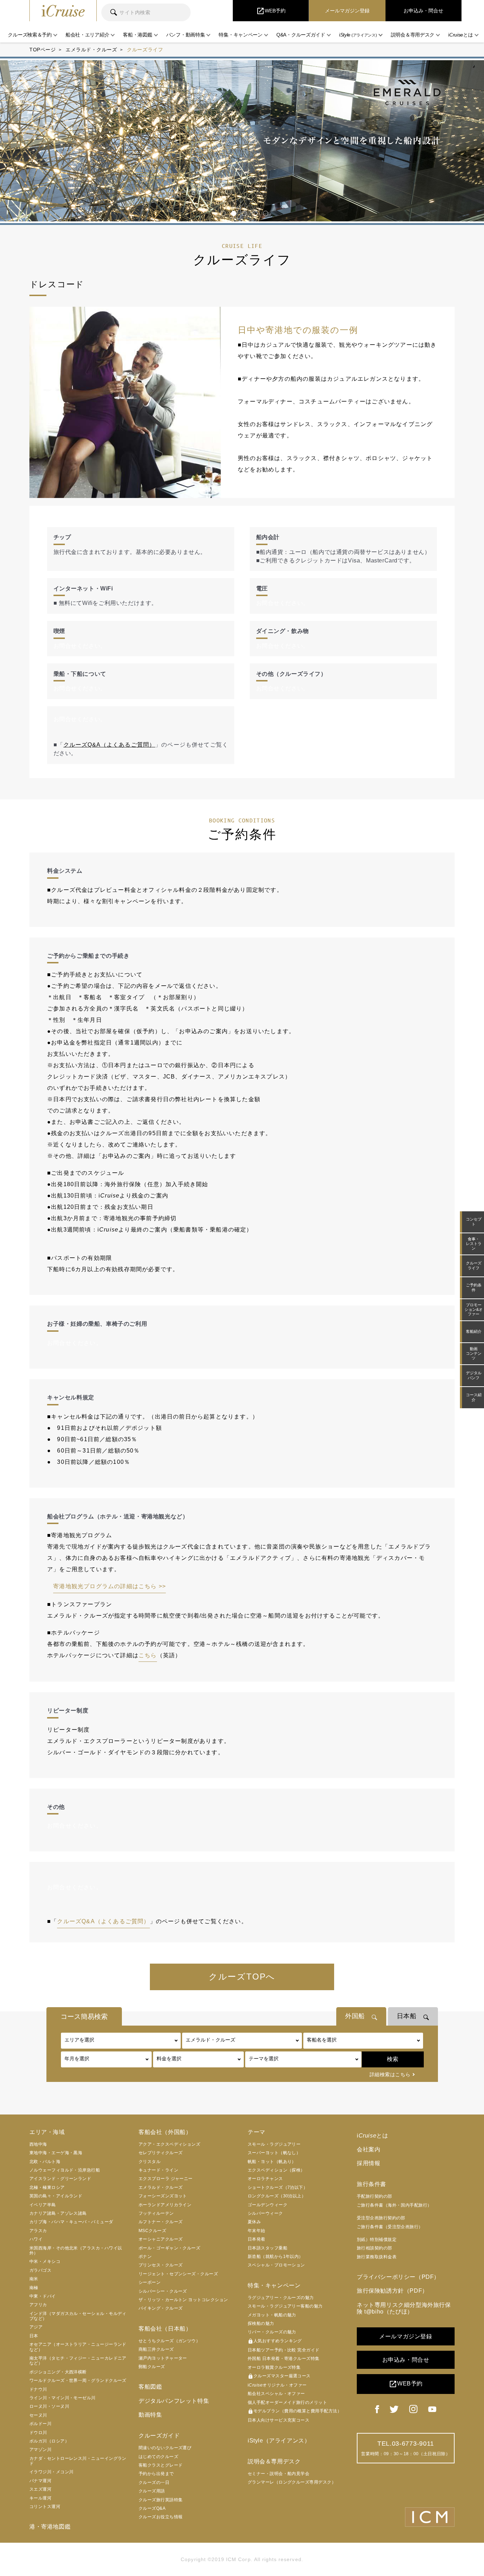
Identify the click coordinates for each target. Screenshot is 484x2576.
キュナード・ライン (158, 2170)
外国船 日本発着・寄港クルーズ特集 (284, 2359)
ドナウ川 (38, 2389)
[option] (242, 141)
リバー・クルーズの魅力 (272, 2332)
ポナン (145, 2257)
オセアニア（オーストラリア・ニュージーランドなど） (78, 2347)
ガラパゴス (40, 2270)
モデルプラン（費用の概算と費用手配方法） (295, 2411)
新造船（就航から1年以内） (275, 2257)
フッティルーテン (156, 2213)
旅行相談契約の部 (375, 2248)
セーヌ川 (38, 2415)
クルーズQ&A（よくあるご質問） (109, 745)
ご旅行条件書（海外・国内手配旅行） (394, 2205)
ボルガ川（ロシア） (49, 2441)
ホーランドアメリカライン (165, 2205)
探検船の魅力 (261, 2323)
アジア (36, 2327)
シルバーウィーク (265, 2213)
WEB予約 (406, 2384)
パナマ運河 (40, 2481)
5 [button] (264, 211)
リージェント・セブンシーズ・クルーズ (178, 2274)
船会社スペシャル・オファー (276, 2394)
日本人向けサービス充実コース (278, 2420)
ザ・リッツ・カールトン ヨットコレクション (183, 2300)
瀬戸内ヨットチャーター (163, 2358)
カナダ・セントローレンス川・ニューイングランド (78, 2461)
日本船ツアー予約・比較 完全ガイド (284, 2350)
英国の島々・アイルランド (56, 2196)
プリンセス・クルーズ (161, 2265)
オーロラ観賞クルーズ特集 (274, 2367)
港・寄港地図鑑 (50, 2527)
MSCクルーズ (152, 2231)
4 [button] (254, 211)
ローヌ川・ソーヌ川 (49, 2406)
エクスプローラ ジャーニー (166, 2179)
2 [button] (232, 211)
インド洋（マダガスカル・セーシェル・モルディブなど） (78, 2316)
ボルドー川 (40, 2424)
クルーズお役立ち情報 (161, 2517)
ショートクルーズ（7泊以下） (278, 2187)
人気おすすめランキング (275, 2341)
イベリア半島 (43, 2205)
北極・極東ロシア (47, 2187)
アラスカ (38, 2231)
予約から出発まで (156, 2474)
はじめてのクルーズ (158, 2457)
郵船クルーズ (152, 2367)
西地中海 (38, 2144)
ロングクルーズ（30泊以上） (277, 2196)
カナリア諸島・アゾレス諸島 (58, 2213)
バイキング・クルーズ (161, 2308)
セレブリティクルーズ (161, 2153)
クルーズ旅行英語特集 (161, 2500)
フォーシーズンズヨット (163, 2196)
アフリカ (38, 2305)
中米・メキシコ (45, 2261)
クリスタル (150, 2162)
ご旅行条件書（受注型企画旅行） (390, 2227)
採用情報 (368, 2163)
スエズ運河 (40, 2489)
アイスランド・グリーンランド (60, 2179)
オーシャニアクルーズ (161, 2239)
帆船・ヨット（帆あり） (272, 2162)
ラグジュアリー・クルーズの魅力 (281, 2298)
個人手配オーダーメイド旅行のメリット (287, 2402)
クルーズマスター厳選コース (279, 2376)
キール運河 (40, 2498)
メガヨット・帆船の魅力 (272, 2315)
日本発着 (257, 2239)
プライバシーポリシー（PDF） (398, 2277)
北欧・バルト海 (45, 2162)
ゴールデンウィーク (268, 2205)
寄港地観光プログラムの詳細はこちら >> (109, 1586)
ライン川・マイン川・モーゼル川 (63, 2398)
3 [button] (243, 211)
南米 (34, 2279)
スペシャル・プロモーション (276, 2265)
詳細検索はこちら (390, 2074)
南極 (34, 2288)
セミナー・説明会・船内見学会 (278, 2474)
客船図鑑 (150, 2387)
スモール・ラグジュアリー (274, 2144)
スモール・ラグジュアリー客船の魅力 (285, 2306)
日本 (34, 2336)
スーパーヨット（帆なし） (274, 2153)
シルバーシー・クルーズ (163, 2291)
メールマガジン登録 (406, 2336)
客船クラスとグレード (161, 2465)
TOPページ (43, 50)
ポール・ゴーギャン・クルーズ (169, 2248)
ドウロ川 (38, 2433)
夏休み (254, 2222)
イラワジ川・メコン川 (52, 2472)
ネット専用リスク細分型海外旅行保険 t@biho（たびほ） (404, 2308)
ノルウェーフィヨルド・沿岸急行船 (65, 2170)
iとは (372, 2136)
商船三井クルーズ (156, 2349)
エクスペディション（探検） (276, 2170)
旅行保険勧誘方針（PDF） (392, 2291)
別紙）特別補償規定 (377, 2240)
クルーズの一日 (154, 2482)
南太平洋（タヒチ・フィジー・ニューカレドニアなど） (78, 2361)
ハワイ (36, 2239)
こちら (148, 1655)
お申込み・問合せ (406, 2360)
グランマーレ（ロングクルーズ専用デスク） (292, 2482)
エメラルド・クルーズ (91, 50)
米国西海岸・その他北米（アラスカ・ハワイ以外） (76, 2251)
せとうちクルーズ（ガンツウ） (169, 2341)
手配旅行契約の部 (375, 2196)
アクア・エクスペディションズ (169, 2144)
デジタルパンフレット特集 (174, 2401)
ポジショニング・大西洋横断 (58, 2372)
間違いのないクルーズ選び (165, 2448)
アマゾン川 (40, 2450)
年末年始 (257, 2231)
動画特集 (150, 2415)
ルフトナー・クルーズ (161, 2222)
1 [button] (222, 211)
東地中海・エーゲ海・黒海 (56, 2153)
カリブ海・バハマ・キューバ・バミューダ (71, 2222)
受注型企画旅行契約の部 (381, 2218)
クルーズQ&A (152, 2508)
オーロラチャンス (265, 2179)
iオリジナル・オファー (277, 2385)
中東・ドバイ (43, 2296)
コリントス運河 (45, 2507)
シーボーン (150, 2282)
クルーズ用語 (152, 2491)
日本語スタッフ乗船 (268, 2248)
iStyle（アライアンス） (279, 2441)
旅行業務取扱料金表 (377, 2257)
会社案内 (368, 2149)
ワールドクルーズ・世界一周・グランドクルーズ (78, 2380)
